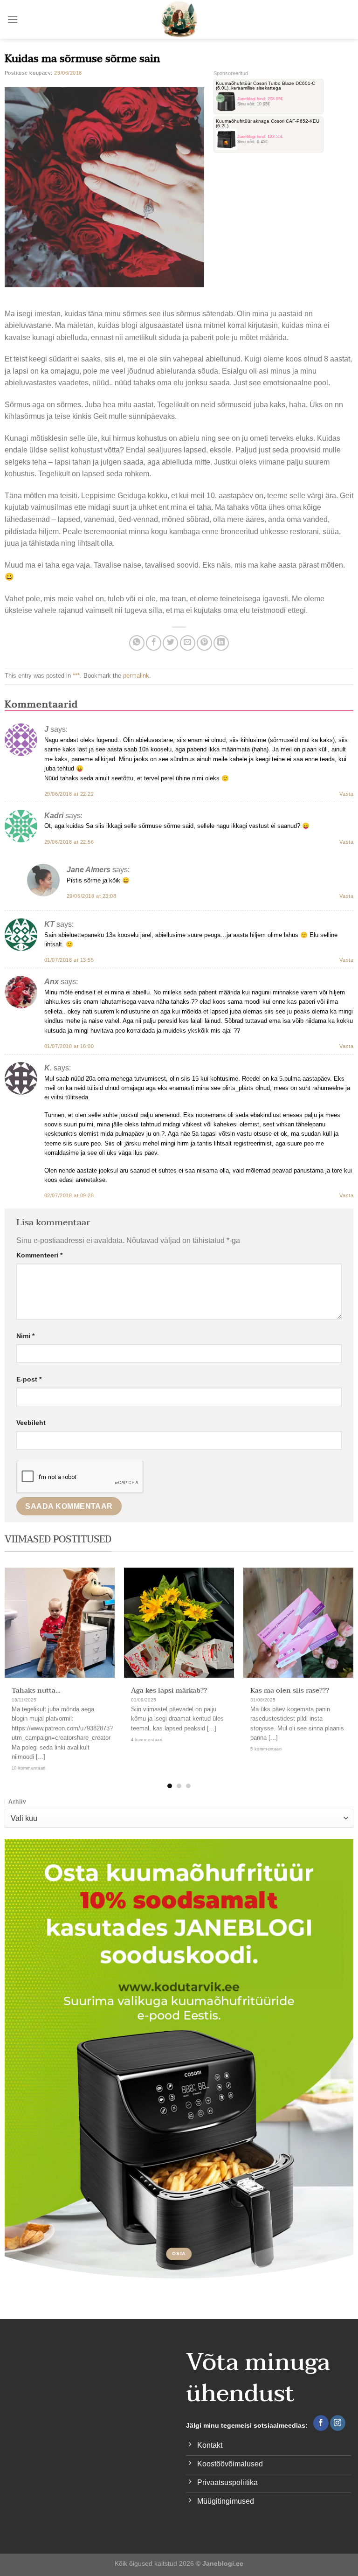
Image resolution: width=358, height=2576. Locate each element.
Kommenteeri (39, 1255)
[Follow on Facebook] (321, 2423)
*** (76, 676)
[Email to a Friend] (188, 643)
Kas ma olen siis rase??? (290, 1691)
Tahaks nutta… (36, 1691)
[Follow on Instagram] (338, 2423)
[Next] (339, 1661)
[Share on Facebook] (154, 643)
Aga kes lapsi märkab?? (169, 1691)
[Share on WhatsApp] (137, 643)
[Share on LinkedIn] (221, 643)
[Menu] (13, 19)
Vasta (346, 794)
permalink (136, 676)
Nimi (25, 1336)
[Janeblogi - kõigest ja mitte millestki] (179, 19)
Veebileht (31, 1423)
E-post (29, 1379)
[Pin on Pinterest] (204, 643)
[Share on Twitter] (170, 643)
